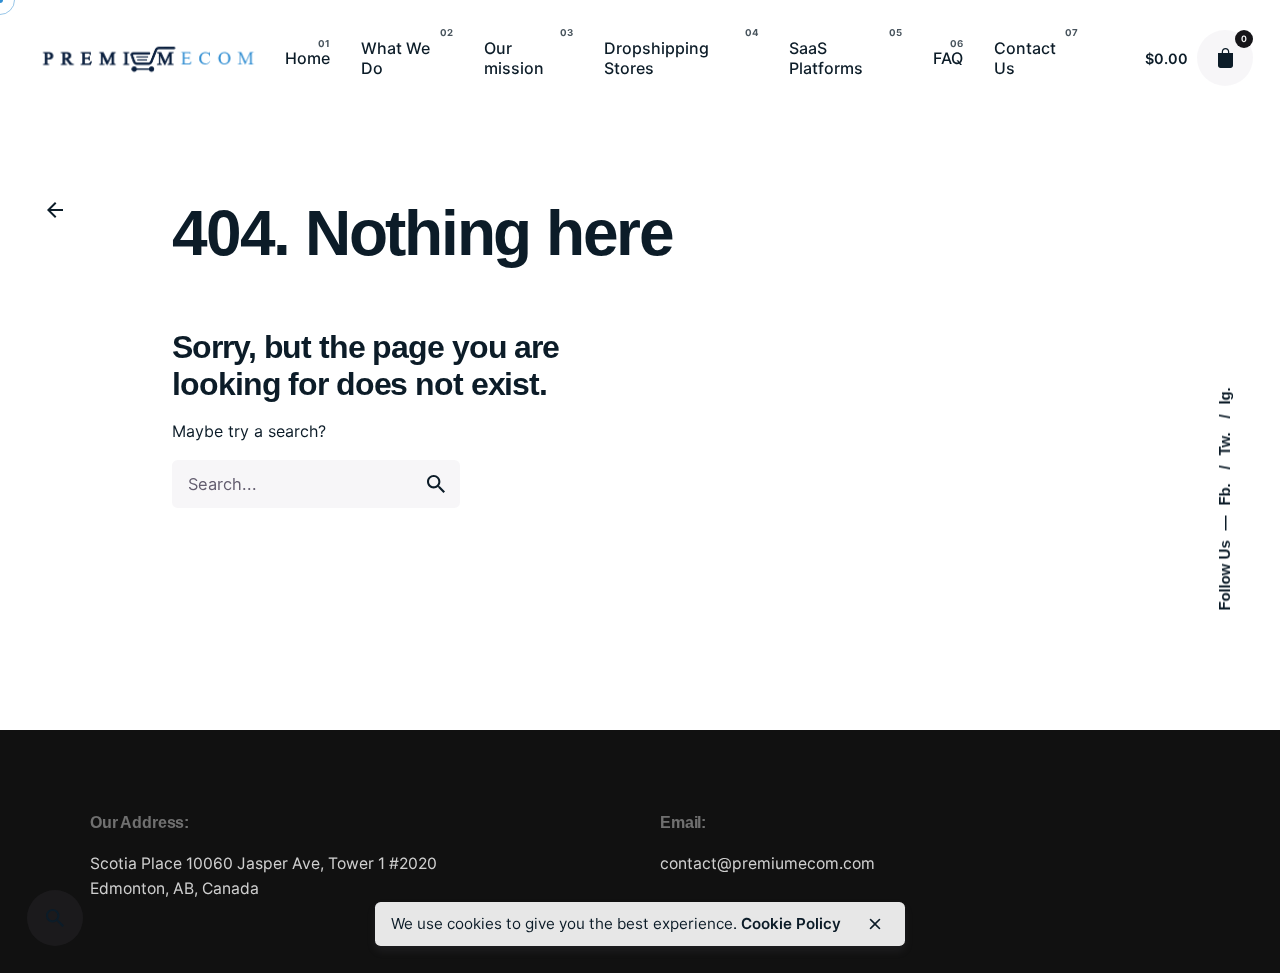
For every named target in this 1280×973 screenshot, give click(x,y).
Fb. (1224, 492)
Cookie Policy (791, 923)
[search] (436, 484)
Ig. (1224, 395)
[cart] (1225, 58)
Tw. (1224, 441)
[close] (875, 924)
